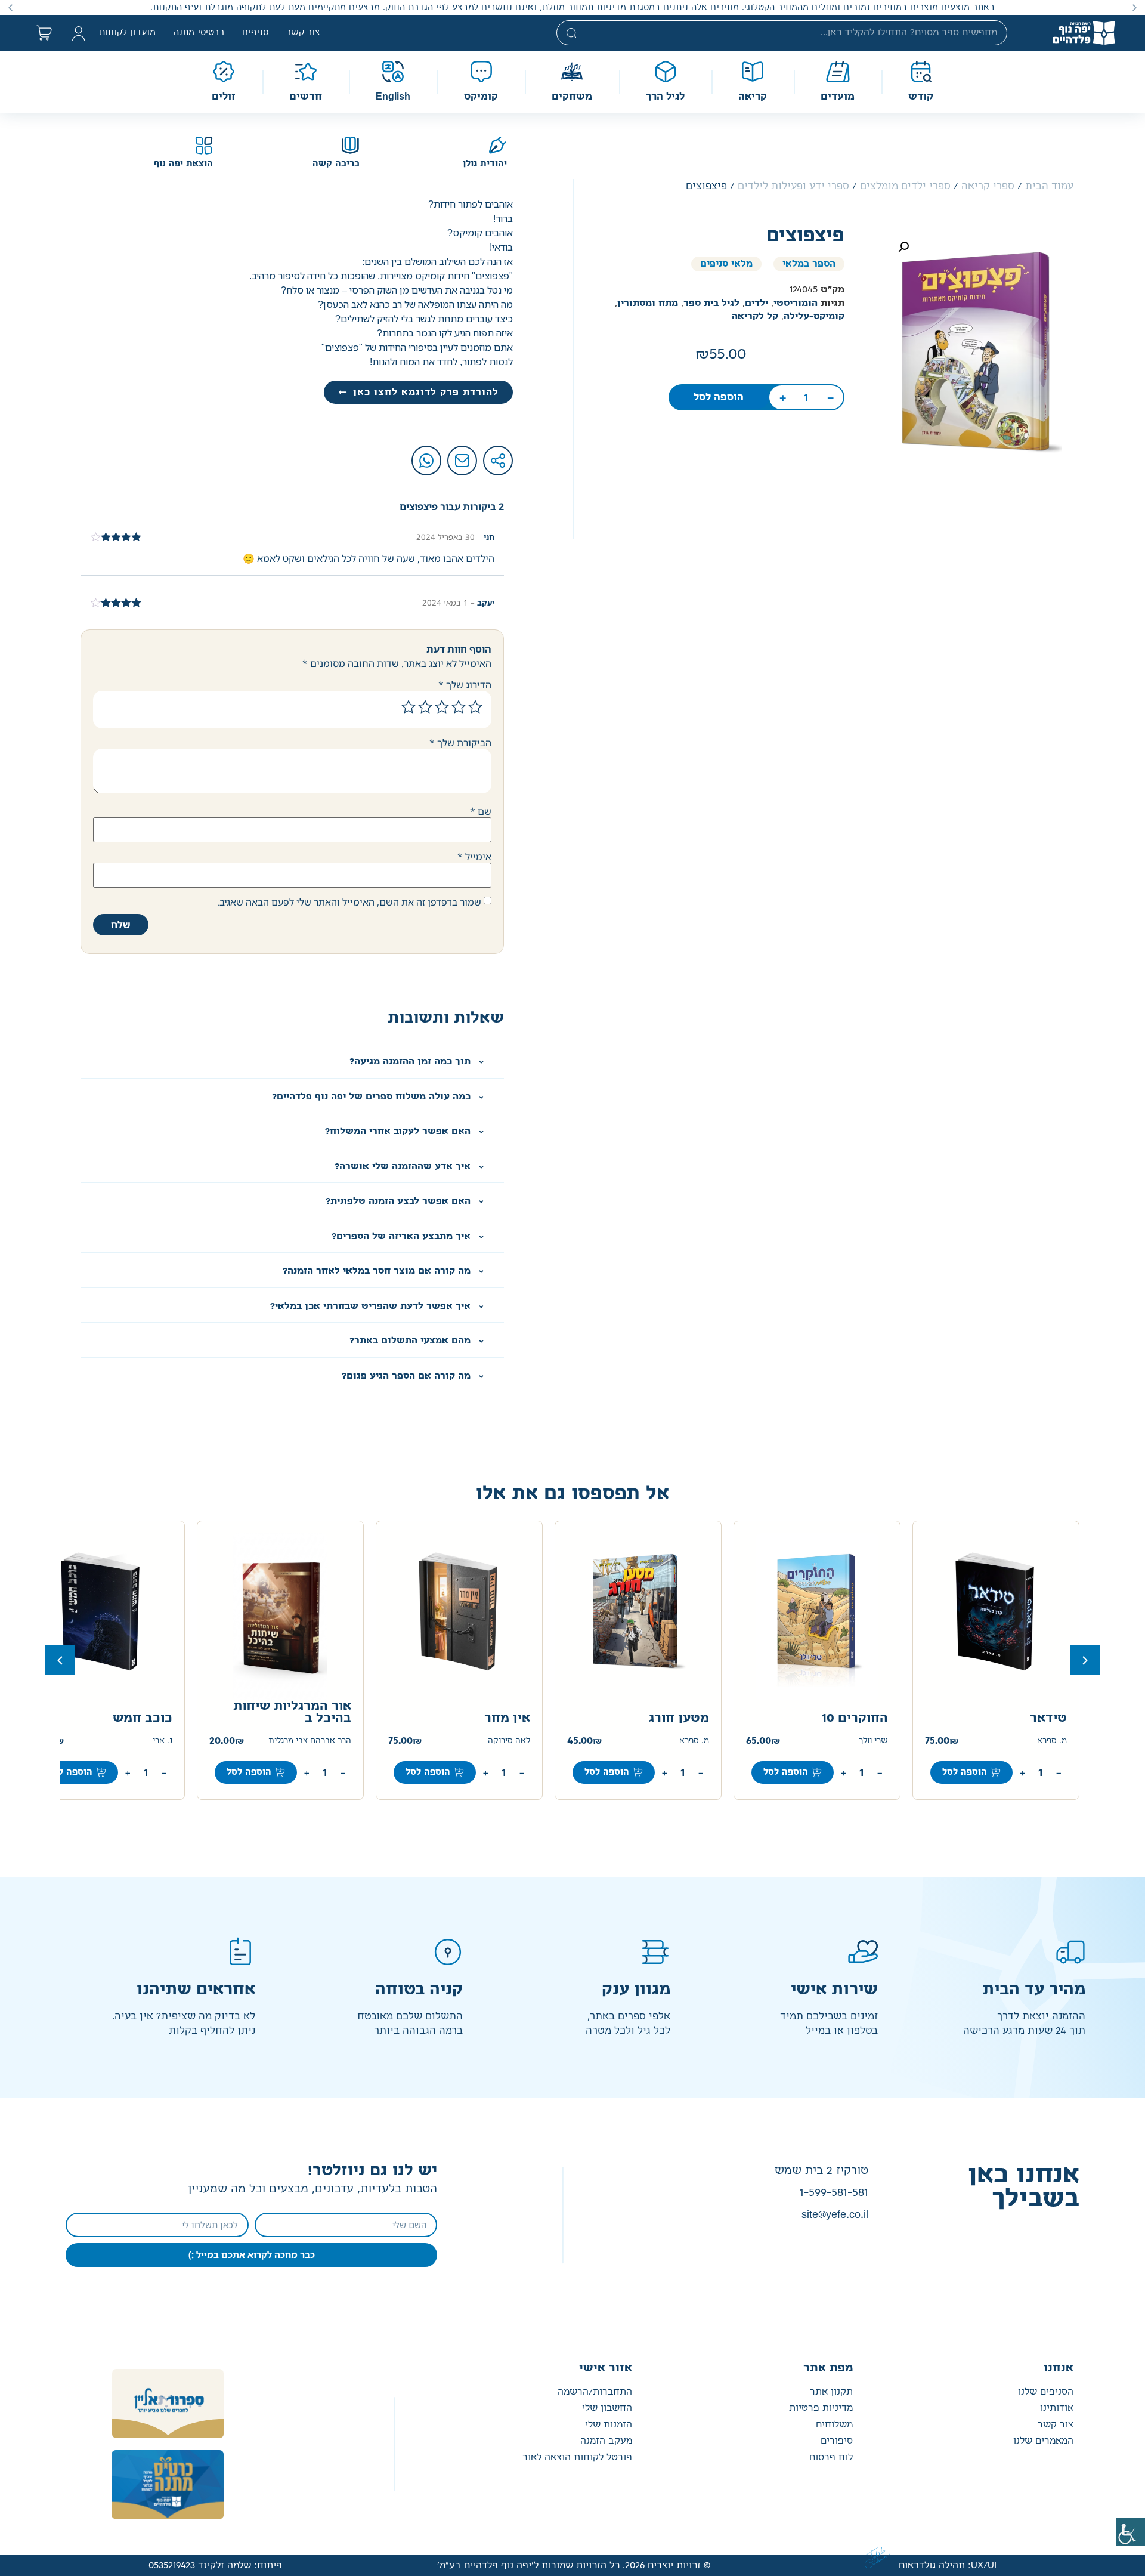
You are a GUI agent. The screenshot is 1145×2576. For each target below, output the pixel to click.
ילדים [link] (756, 303)
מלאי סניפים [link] (726, 264)
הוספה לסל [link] (719, 397)
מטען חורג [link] (679, 1718)
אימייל (474, 857)
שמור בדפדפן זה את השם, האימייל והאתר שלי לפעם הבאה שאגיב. (349, 902)
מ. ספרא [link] (1052, 1741)
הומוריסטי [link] (796, 303)
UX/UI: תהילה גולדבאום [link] (948, 2566)
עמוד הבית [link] (1049, 186)
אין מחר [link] (507, 1718)
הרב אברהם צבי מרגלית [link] (310, 1741)
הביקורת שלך (460, 743)
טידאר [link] (1048, 1718)
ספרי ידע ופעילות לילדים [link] (793, 186)
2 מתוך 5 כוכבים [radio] (459, 707)
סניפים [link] (255, 33)
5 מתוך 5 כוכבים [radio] (409, 707)
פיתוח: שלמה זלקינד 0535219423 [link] (215, 2566)
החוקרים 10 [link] (855, 1718)
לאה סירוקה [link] (509, 1741)
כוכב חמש (143, 1718)
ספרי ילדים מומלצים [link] (905, 186)
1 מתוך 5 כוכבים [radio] (475, 707)
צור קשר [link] (303, 33)
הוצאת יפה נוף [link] (183, 164)
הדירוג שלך (465, 685)
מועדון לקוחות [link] (127, 33)
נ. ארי (163, 1741)
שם (481, 811)
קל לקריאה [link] (755, 316)
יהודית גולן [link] (485, 164)
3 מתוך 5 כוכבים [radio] (442, 707)
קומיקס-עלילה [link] (814, 316)
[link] (1131, 2532)
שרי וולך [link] (873, 1741)
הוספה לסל (70, 1772)
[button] (1135, 7)
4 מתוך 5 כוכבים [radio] (425, 707)
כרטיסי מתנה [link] (199, 33)
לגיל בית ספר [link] (711, 303)
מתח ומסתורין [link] (648, 303)
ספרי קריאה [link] (988, 186)
